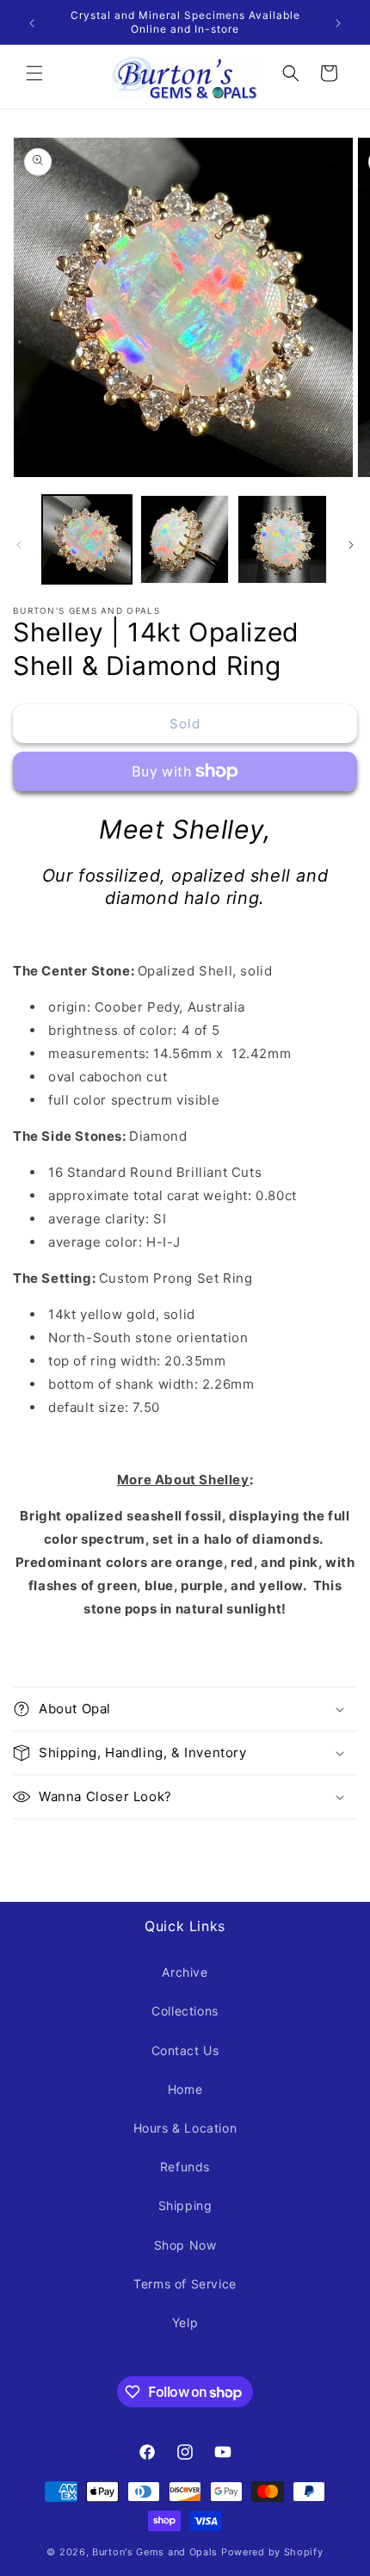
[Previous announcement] (32, 22)
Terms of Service (185, 2284)
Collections (185, 2011)
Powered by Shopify (272, 2552)
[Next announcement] (338, 22)
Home (185, 2089)
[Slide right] (351, 544)
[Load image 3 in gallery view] (282, 540)
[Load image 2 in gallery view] (185, 540)
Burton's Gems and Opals (155, 2552)
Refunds (185, 2167)
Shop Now (185, 2245)
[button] (34, 73)
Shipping (185, 2205)
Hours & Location (185, 2128)
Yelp (185, 2322)
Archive (185, 1972)
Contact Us (185, 2050)
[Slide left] (19, 544)
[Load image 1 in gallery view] (87, 540)
